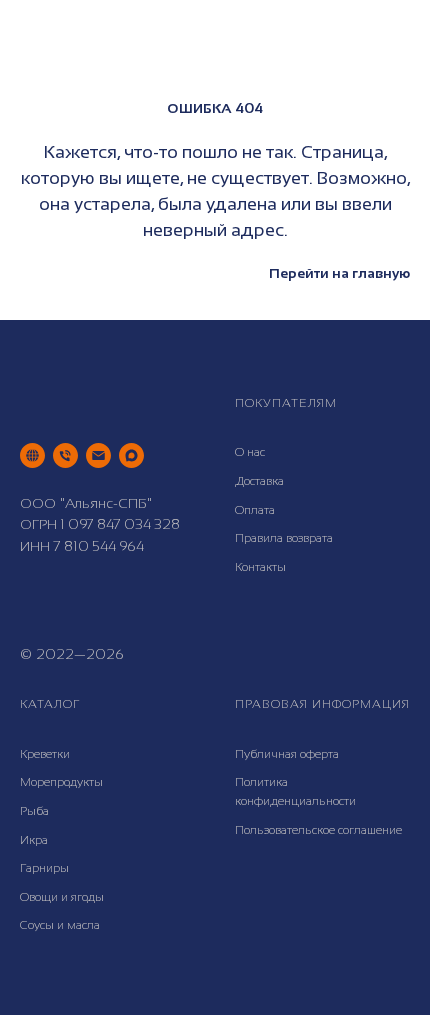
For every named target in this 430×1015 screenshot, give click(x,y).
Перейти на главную (339, 273)
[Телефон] (65, 455)
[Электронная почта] (98, 455)
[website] (32, 455)
